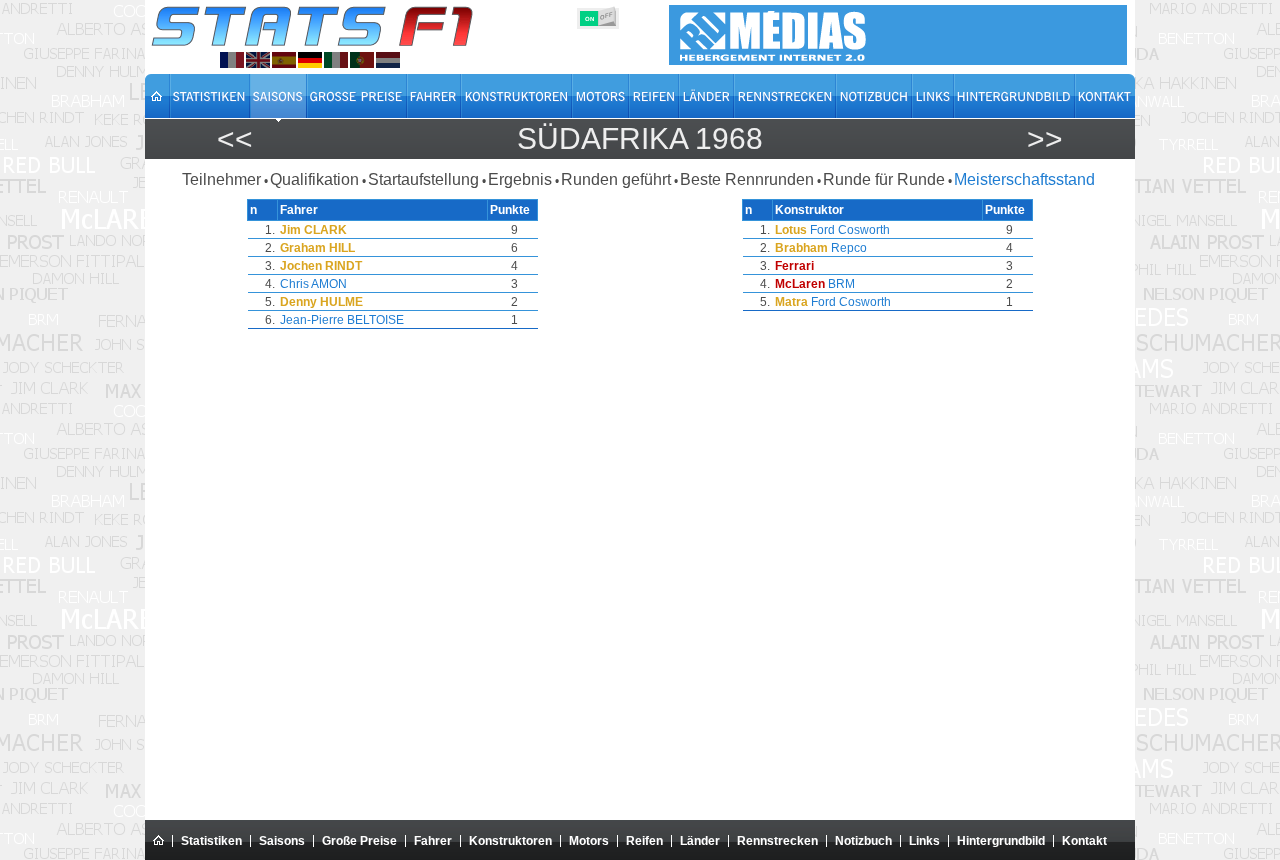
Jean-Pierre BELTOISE (342, 320)
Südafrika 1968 (640, 138)
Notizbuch (863, 841)
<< (235, 138)
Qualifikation (314, 179)
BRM (841, 284)
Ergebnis (520, 179)
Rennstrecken (777, 841)
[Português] (362, 60)
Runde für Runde (884, 179)
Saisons (282, 841)
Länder (700, 841)
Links (924, 841)
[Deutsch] (310, 60)
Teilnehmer (221, 179)
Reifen (644, 841)
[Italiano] (336, 60)
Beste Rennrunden (747, 179)
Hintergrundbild (1001, 841)
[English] (258, 60)
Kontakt (1084, 841)
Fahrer (433, 841)
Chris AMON (313, 284)
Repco (849, 248)
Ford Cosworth (850, 230)
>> (1045, 138)
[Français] (232, 60)
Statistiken (211, 841)
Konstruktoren (510, 841)
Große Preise (359, 841)
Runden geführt (616, 179)
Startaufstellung (423, 179)
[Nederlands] (388, 60)
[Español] (284, 60)
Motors (589, 841)
